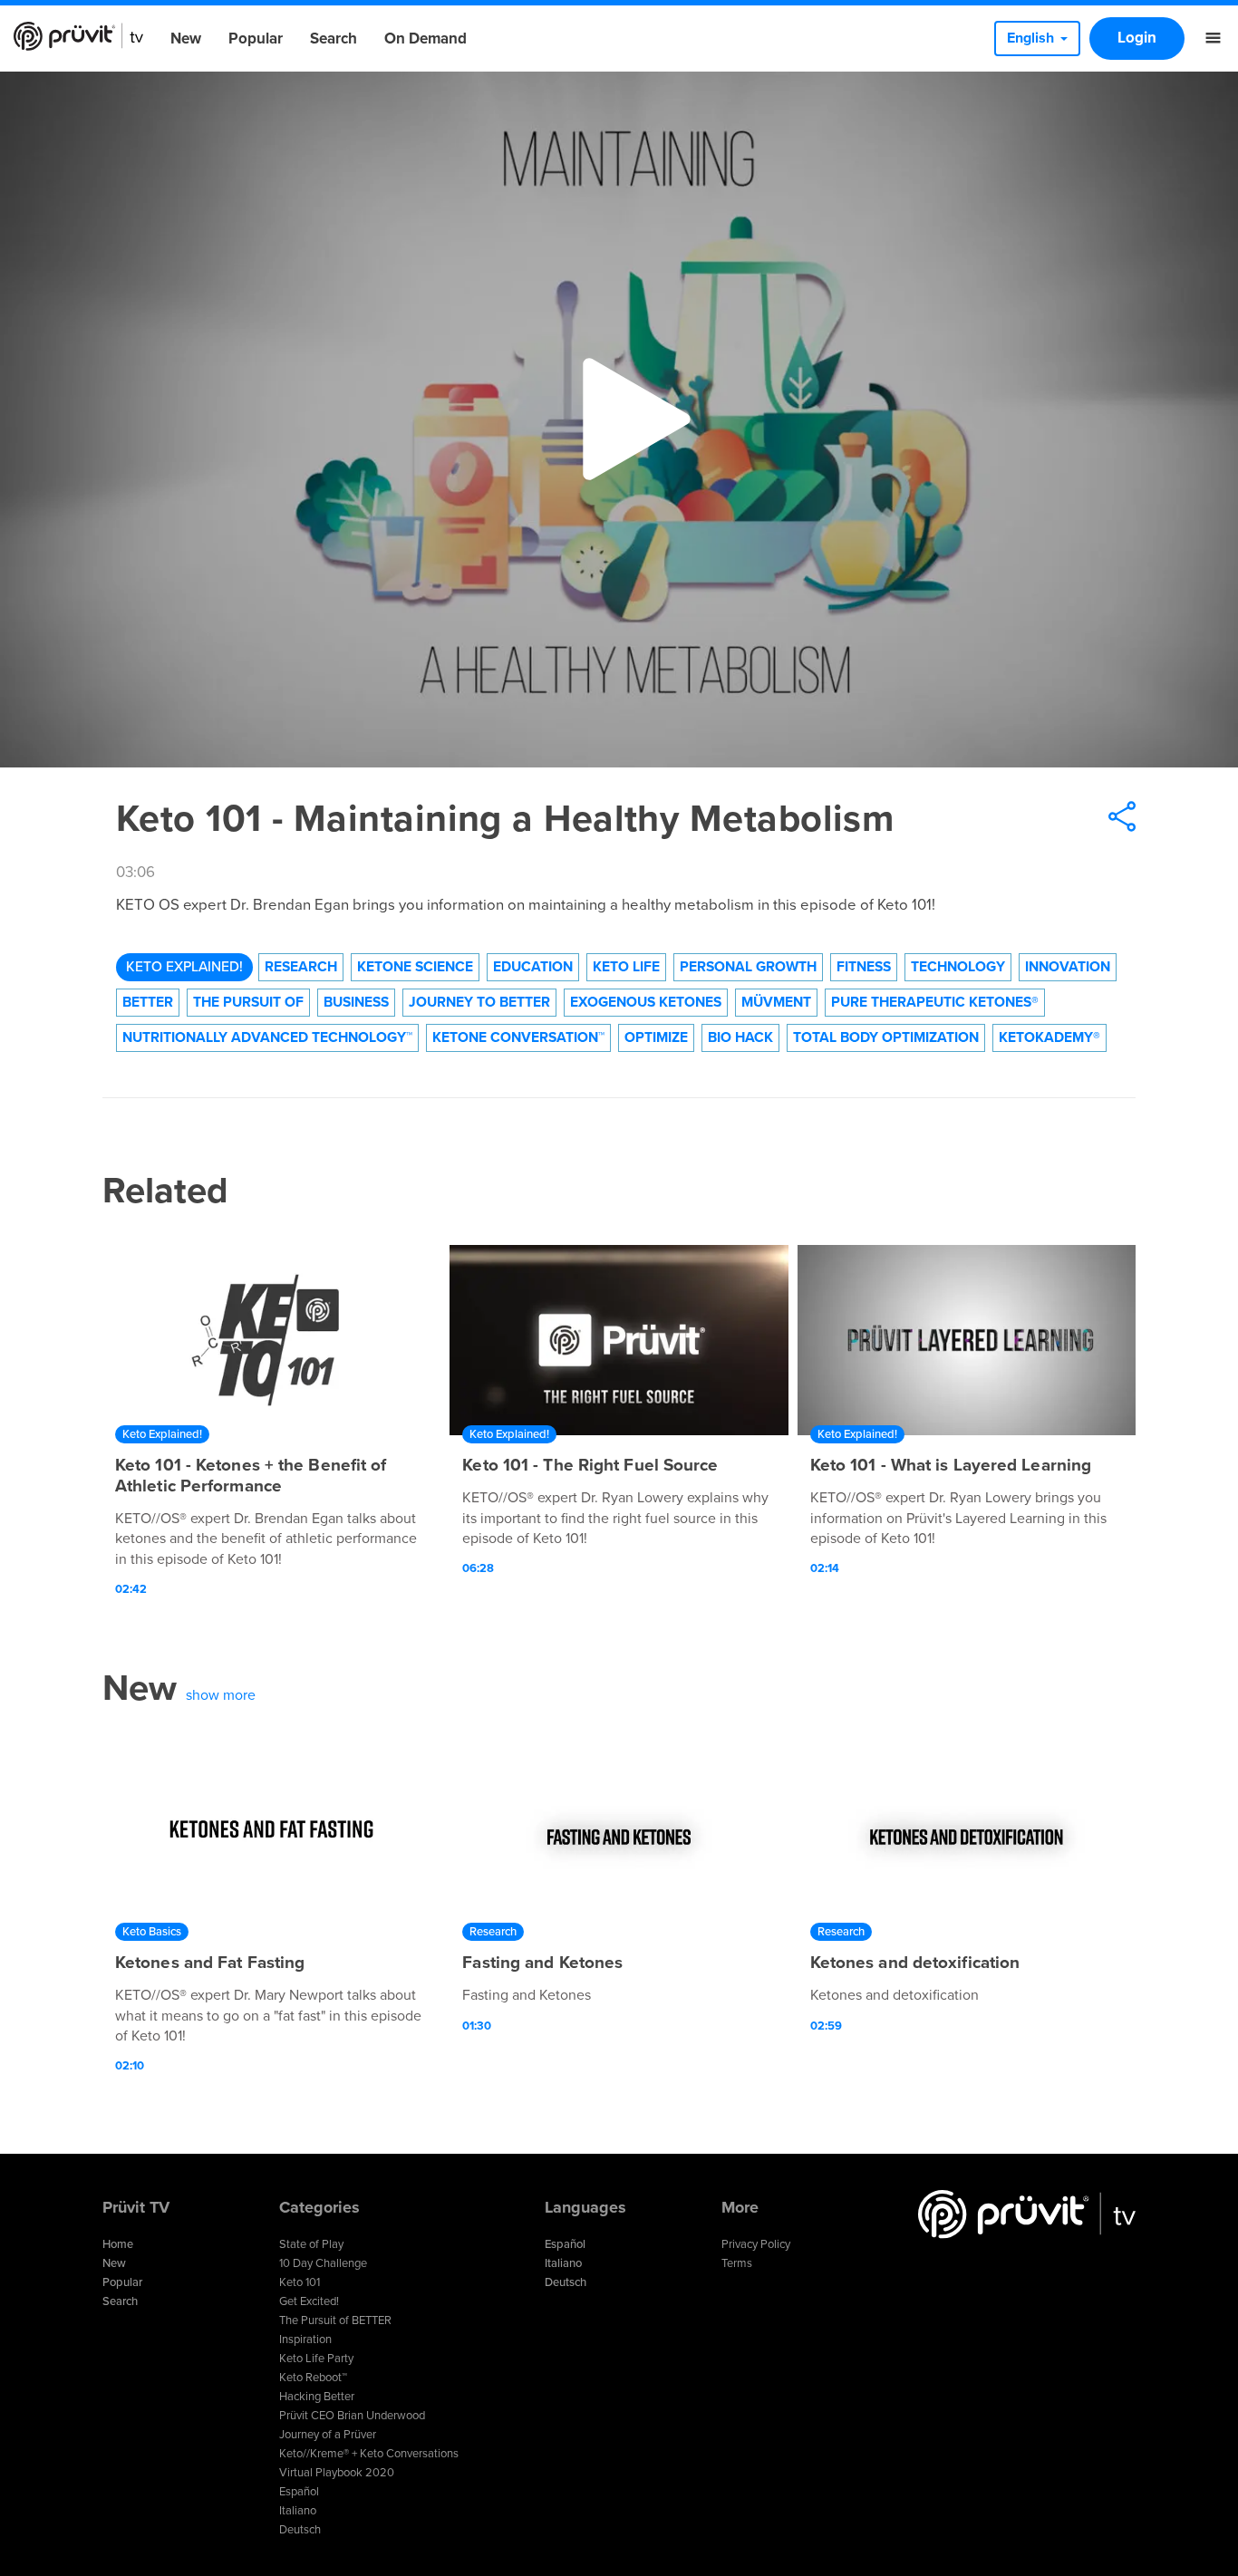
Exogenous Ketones (646, 1002)
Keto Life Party (316, 2359)
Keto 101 (300, 2282)
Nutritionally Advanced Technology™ (267, 1037)
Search (334, 39)
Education (533, 967)
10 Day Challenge (323, 2263)
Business (356, 1002)
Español (299, 2492)
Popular (256, 39)
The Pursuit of (248, 1002)
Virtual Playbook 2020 (337, 2473)
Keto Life (626, 967)
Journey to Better (479, 1002)
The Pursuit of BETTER (335, 2320)
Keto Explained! (184, 967)
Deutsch (300, 2530)
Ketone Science (415, 967)
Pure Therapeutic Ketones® (935, 1002)
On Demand (426, 39)
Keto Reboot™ (313, 2378)
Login (1137, 38)
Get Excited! (309, 2301)
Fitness (864, 967)
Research (301, 967)
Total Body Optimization (886, 1037)
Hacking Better (317, 2397)
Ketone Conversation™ (518, 1037)
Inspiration (305, 2340)
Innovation (1068, 967)
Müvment (776, 1002)
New (186, 39)
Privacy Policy (756, 2244)
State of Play (311, 2244)
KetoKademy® (1049, 1037)
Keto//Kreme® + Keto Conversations (369, 2454)
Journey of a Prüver (328, 2435)
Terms (737, 2263)
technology (958, 967)
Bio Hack (740, 1037)
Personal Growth (748, 967)
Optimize (656, 1037)
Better (148, 1002)
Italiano (298, 2511)
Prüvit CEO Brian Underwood (352, 2416)
